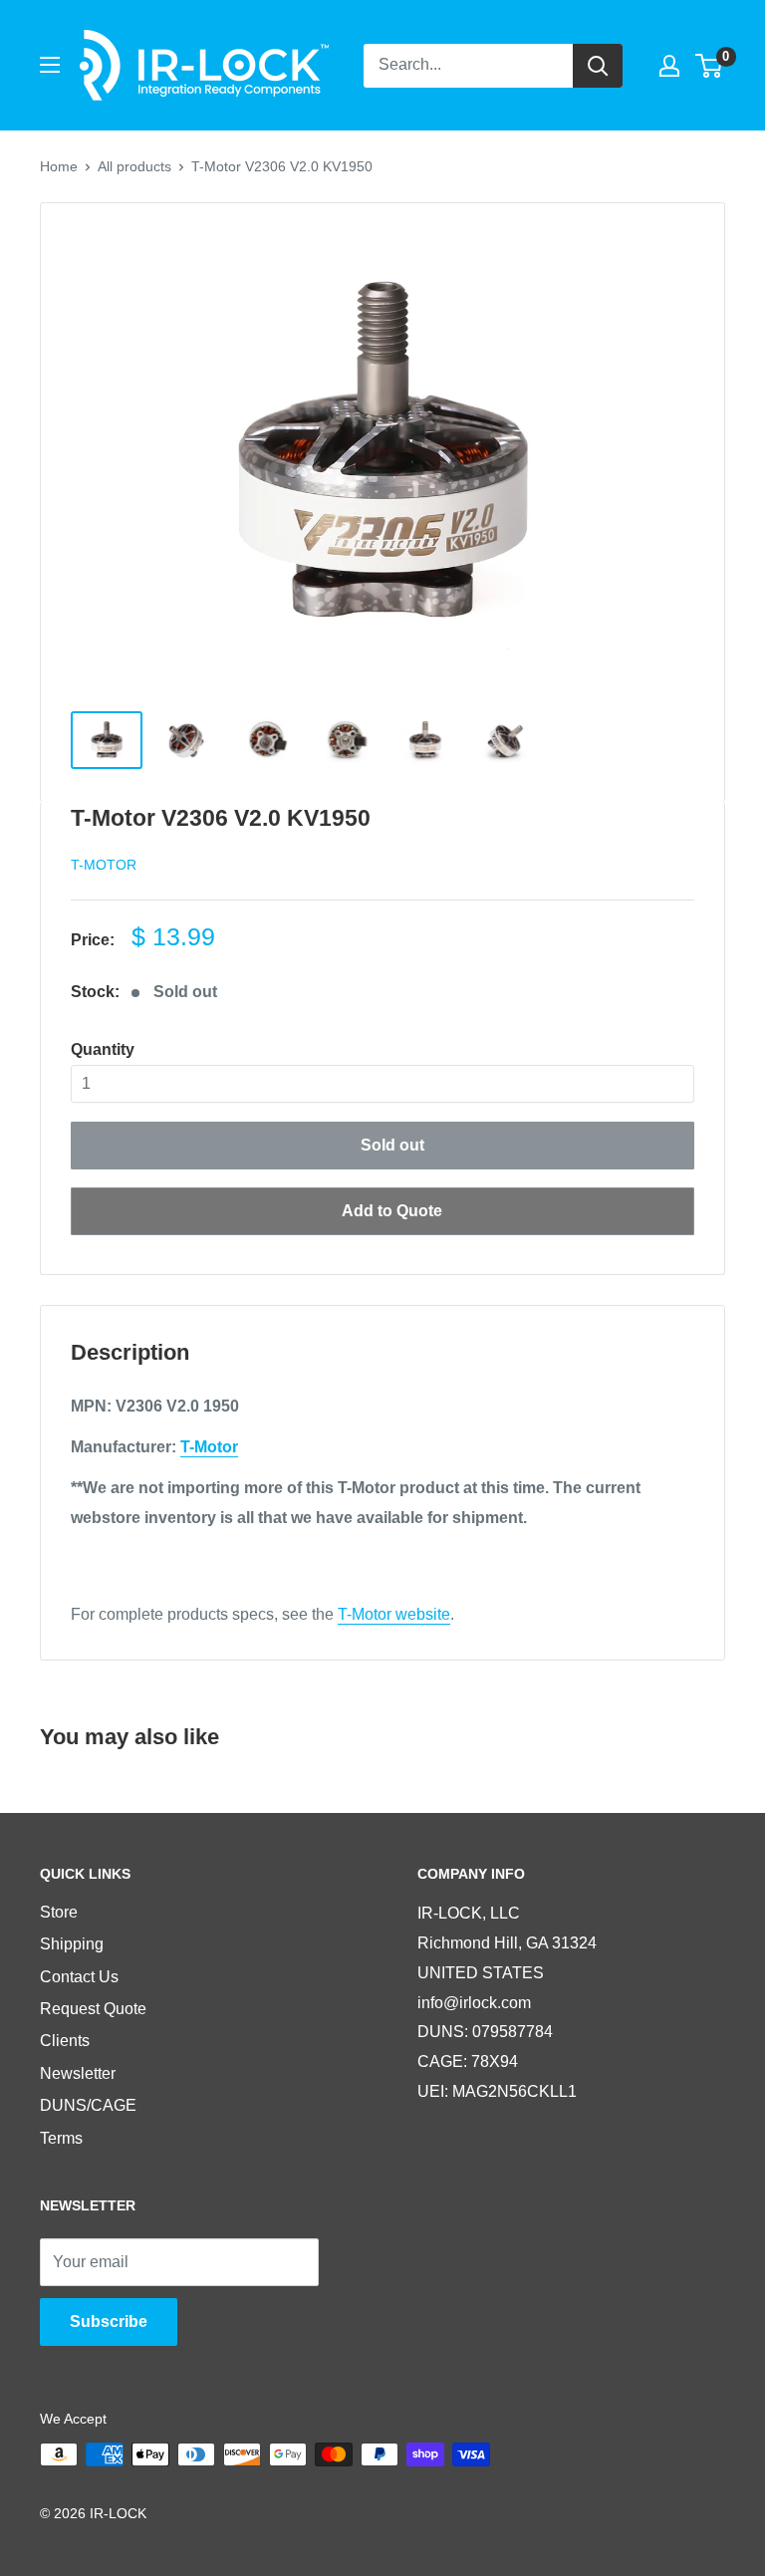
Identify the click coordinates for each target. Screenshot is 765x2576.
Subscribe (109, 2321)
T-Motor (104, 865)
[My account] (669, 66)
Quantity (103, 1049)
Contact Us (79, 1977)
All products (134, 166)
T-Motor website (394, 1614)
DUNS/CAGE (88, 2105)
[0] (710, 66)
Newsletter (78, 2073)
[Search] (598, 66)
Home (59, 166)
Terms (61, 2138)
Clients (65, 2041)
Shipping (72, 1944)
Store (59, 1912)
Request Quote (93, 2009)
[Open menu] (50, 65)
